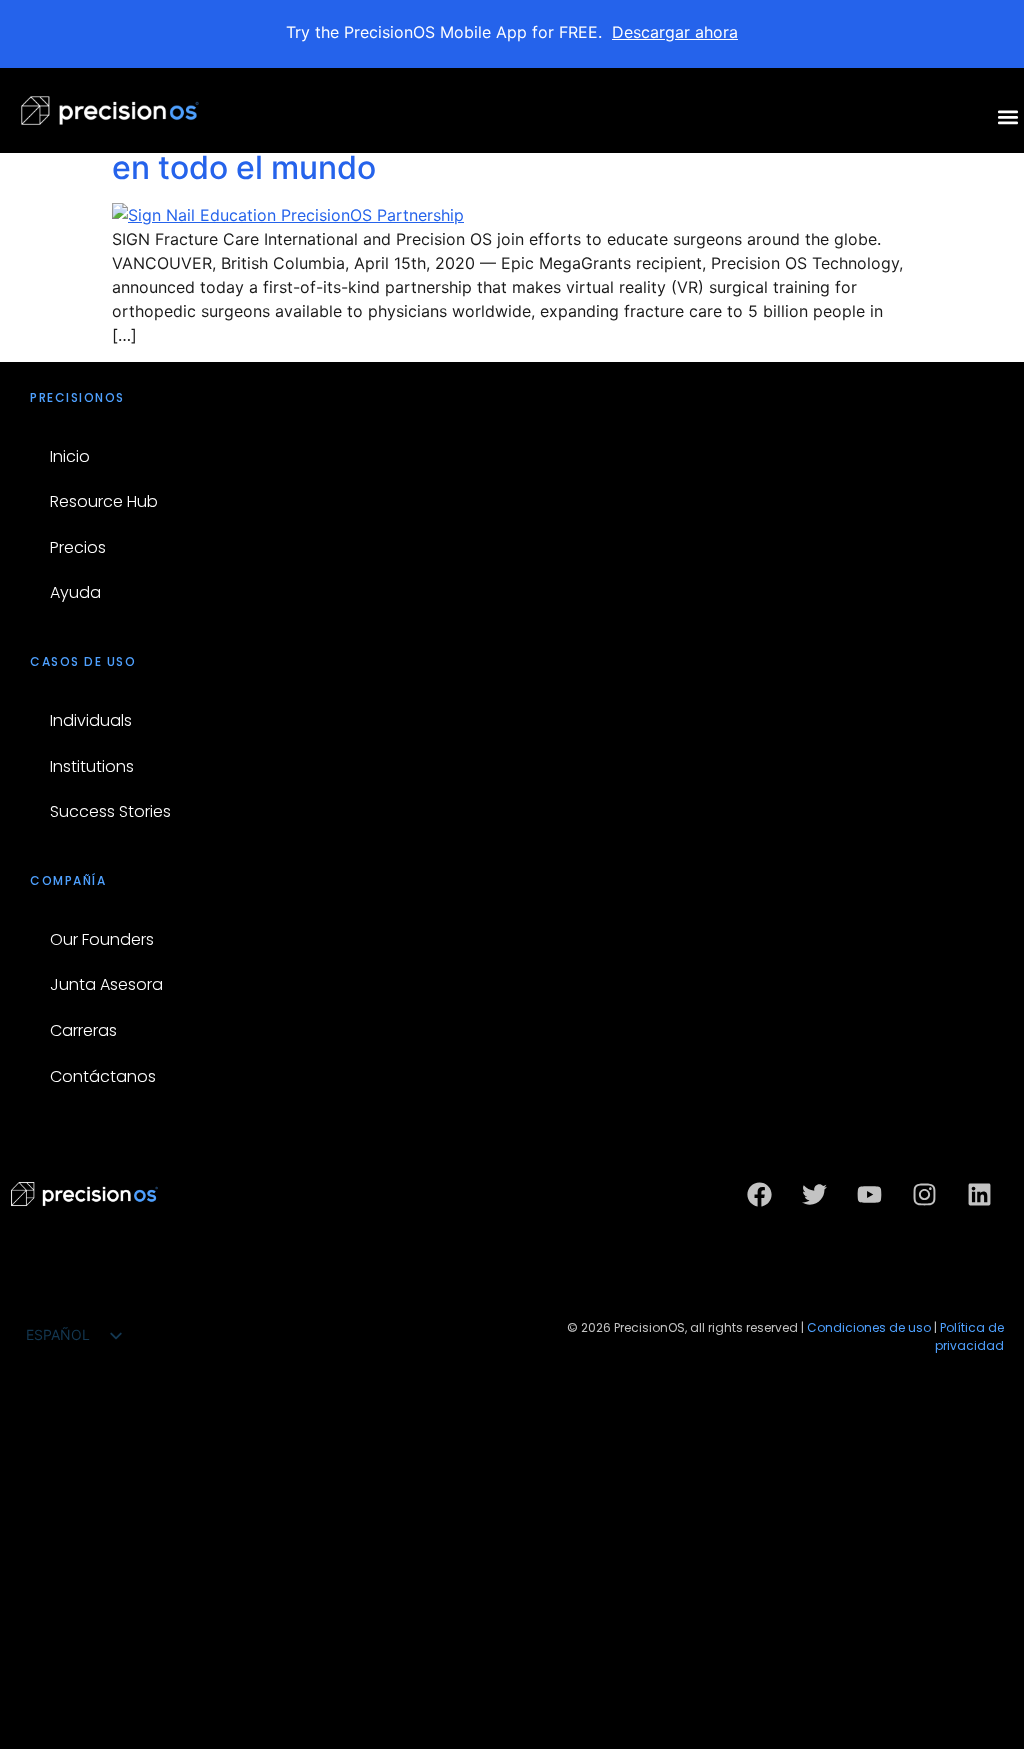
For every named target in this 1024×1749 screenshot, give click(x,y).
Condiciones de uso (869, 1327)
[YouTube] (869, 1194)
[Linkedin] (979, 1194)
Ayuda (75, 592)
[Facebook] (759, 1194)
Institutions (92, 766)
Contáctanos (103, 1076)
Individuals (91, 720)
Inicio (70, 456)
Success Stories (110, 811)
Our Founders (102, 939)
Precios (78, 547)
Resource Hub (104, 501)
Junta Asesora (106, 984)
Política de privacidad (969, 1336)
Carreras (83, 1030)
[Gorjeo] (814, 1194)
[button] (1007, 116)
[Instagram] (924, 1194)
